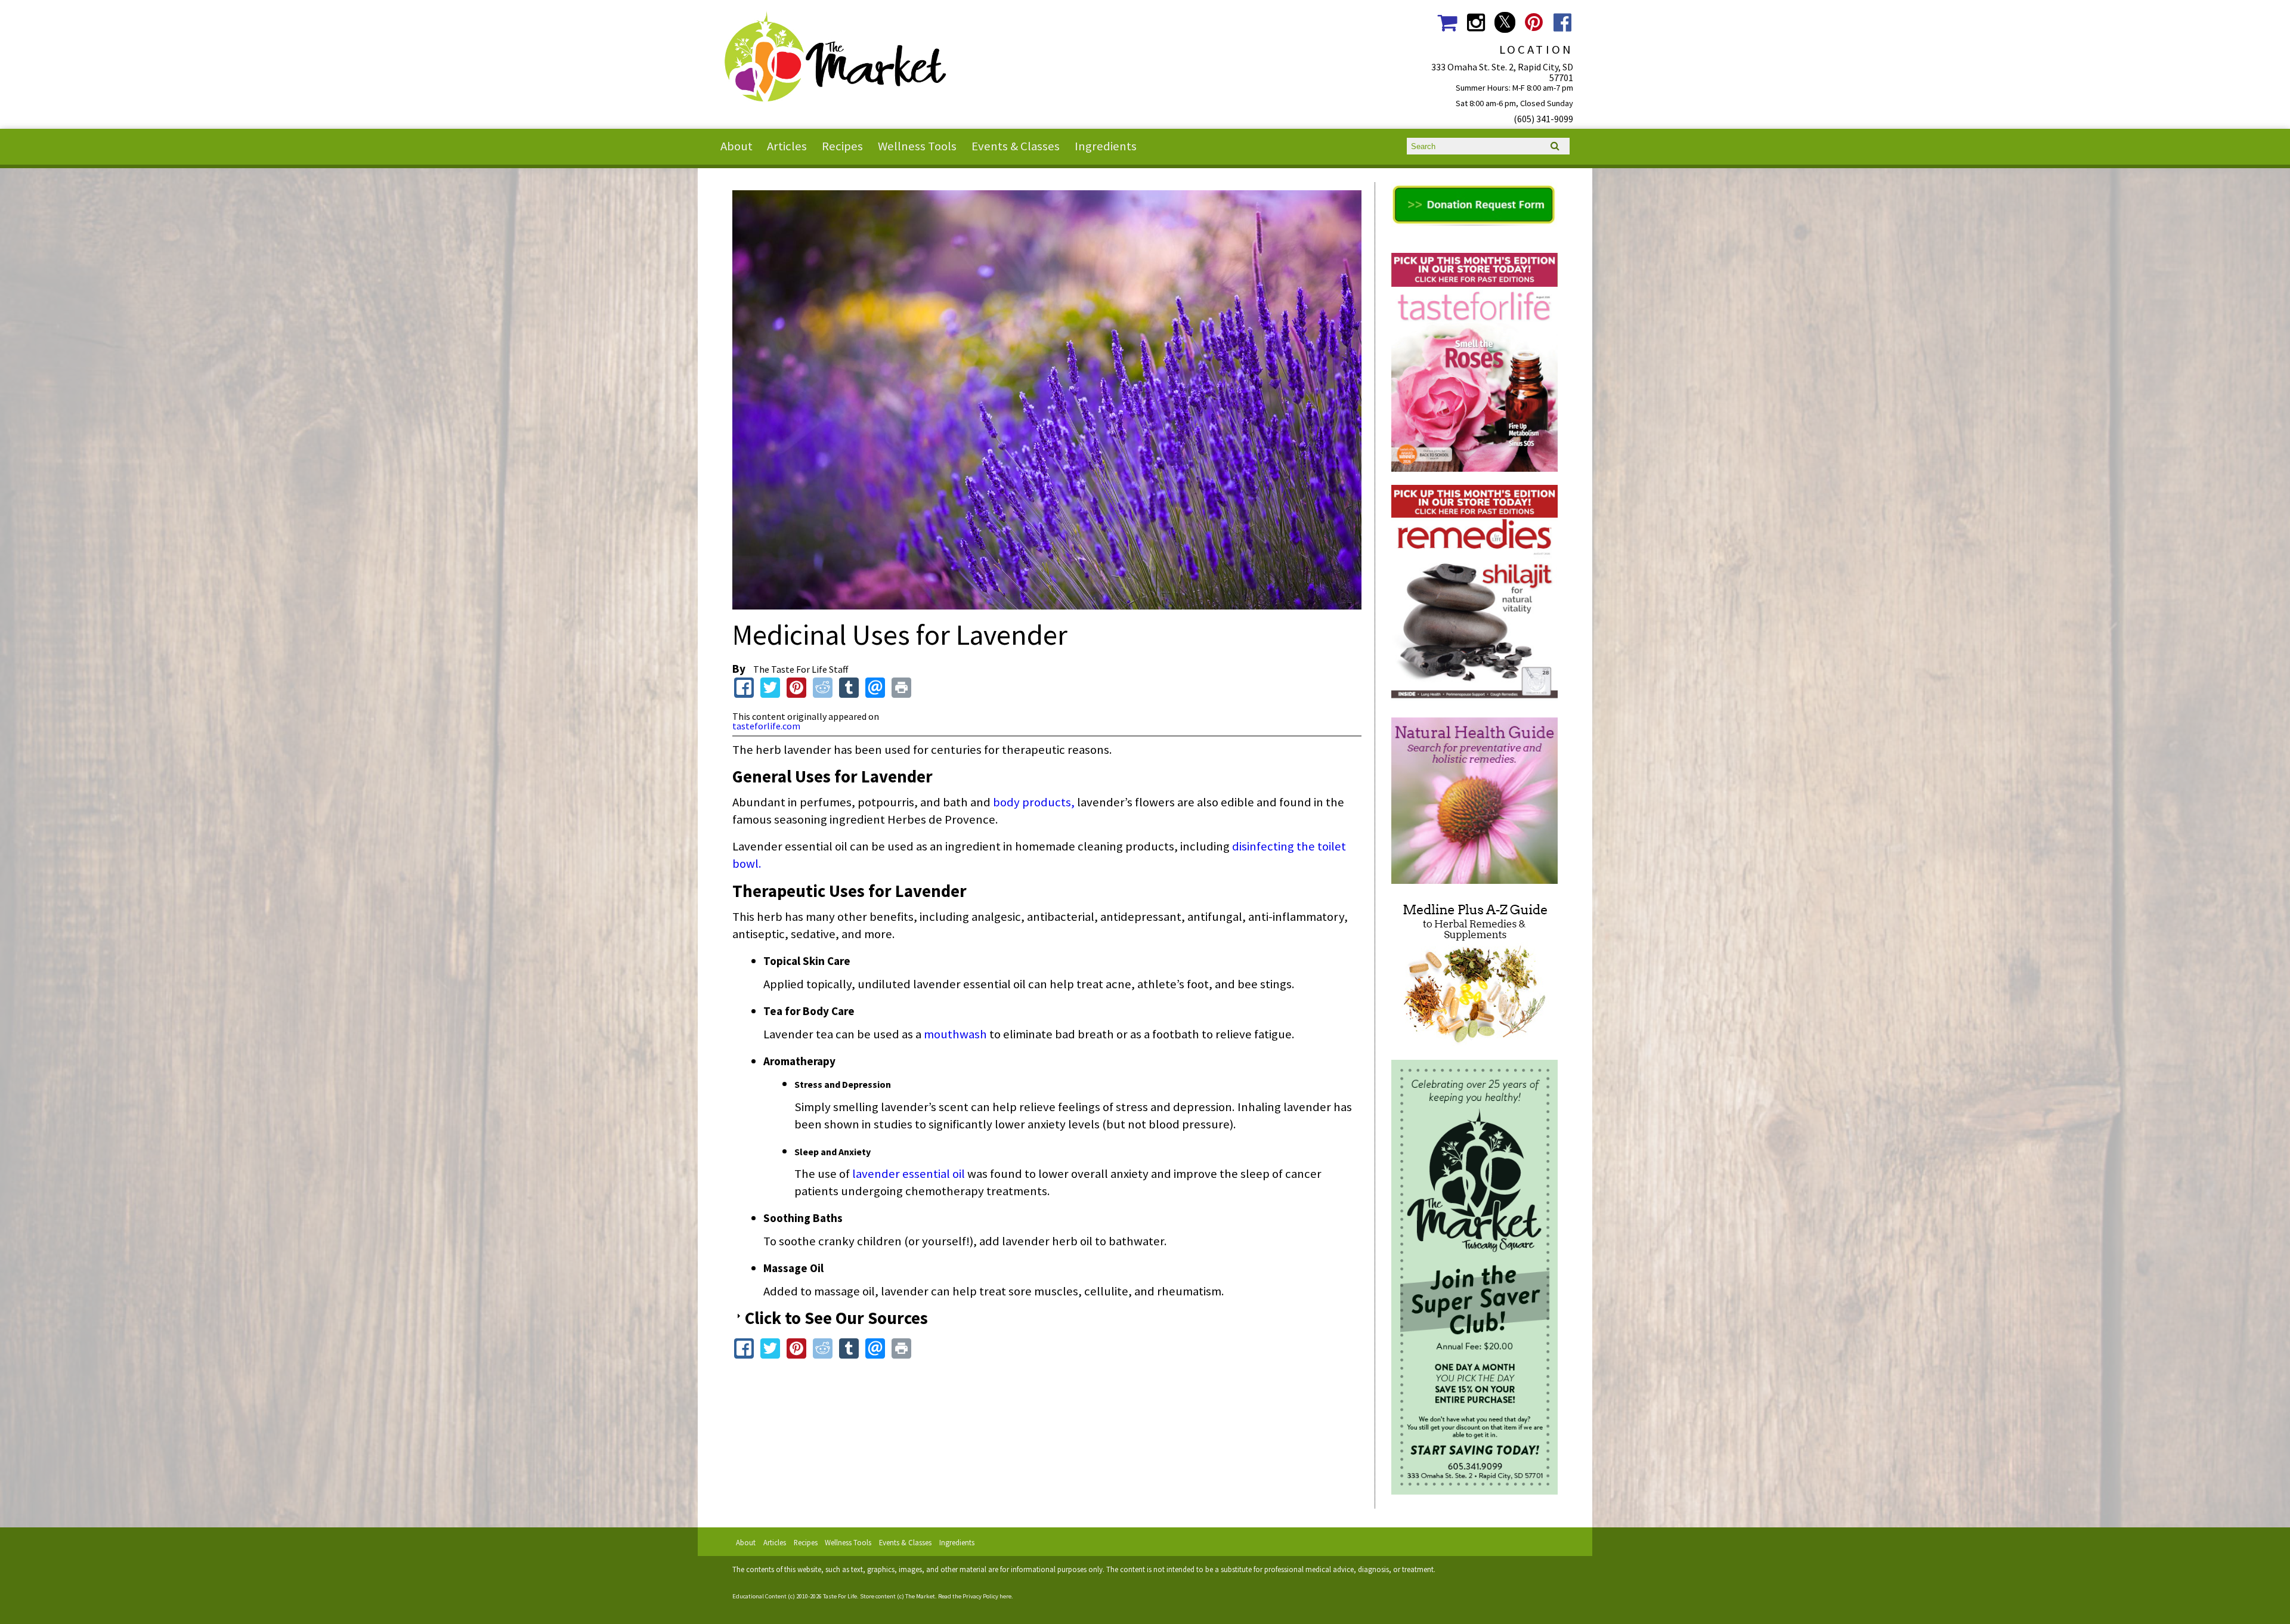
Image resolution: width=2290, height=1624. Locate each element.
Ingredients (1106, 146)
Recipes (842, 146)
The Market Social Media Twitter (1505, 22)
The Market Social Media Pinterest (1534, 22)
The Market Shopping (1447, 22)
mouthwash (955, 1034)
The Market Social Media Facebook (1563, 22)
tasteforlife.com (766, 726)
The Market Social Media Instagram (1476, 22)
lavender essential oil (910, 1174)
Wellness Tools (917, 146)
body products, (1034, 802)
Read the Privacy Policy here (975, 1596)
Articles (787, 146)
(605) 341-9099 (1543, 119)
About (736, 146)
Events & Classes (1016, 146)
